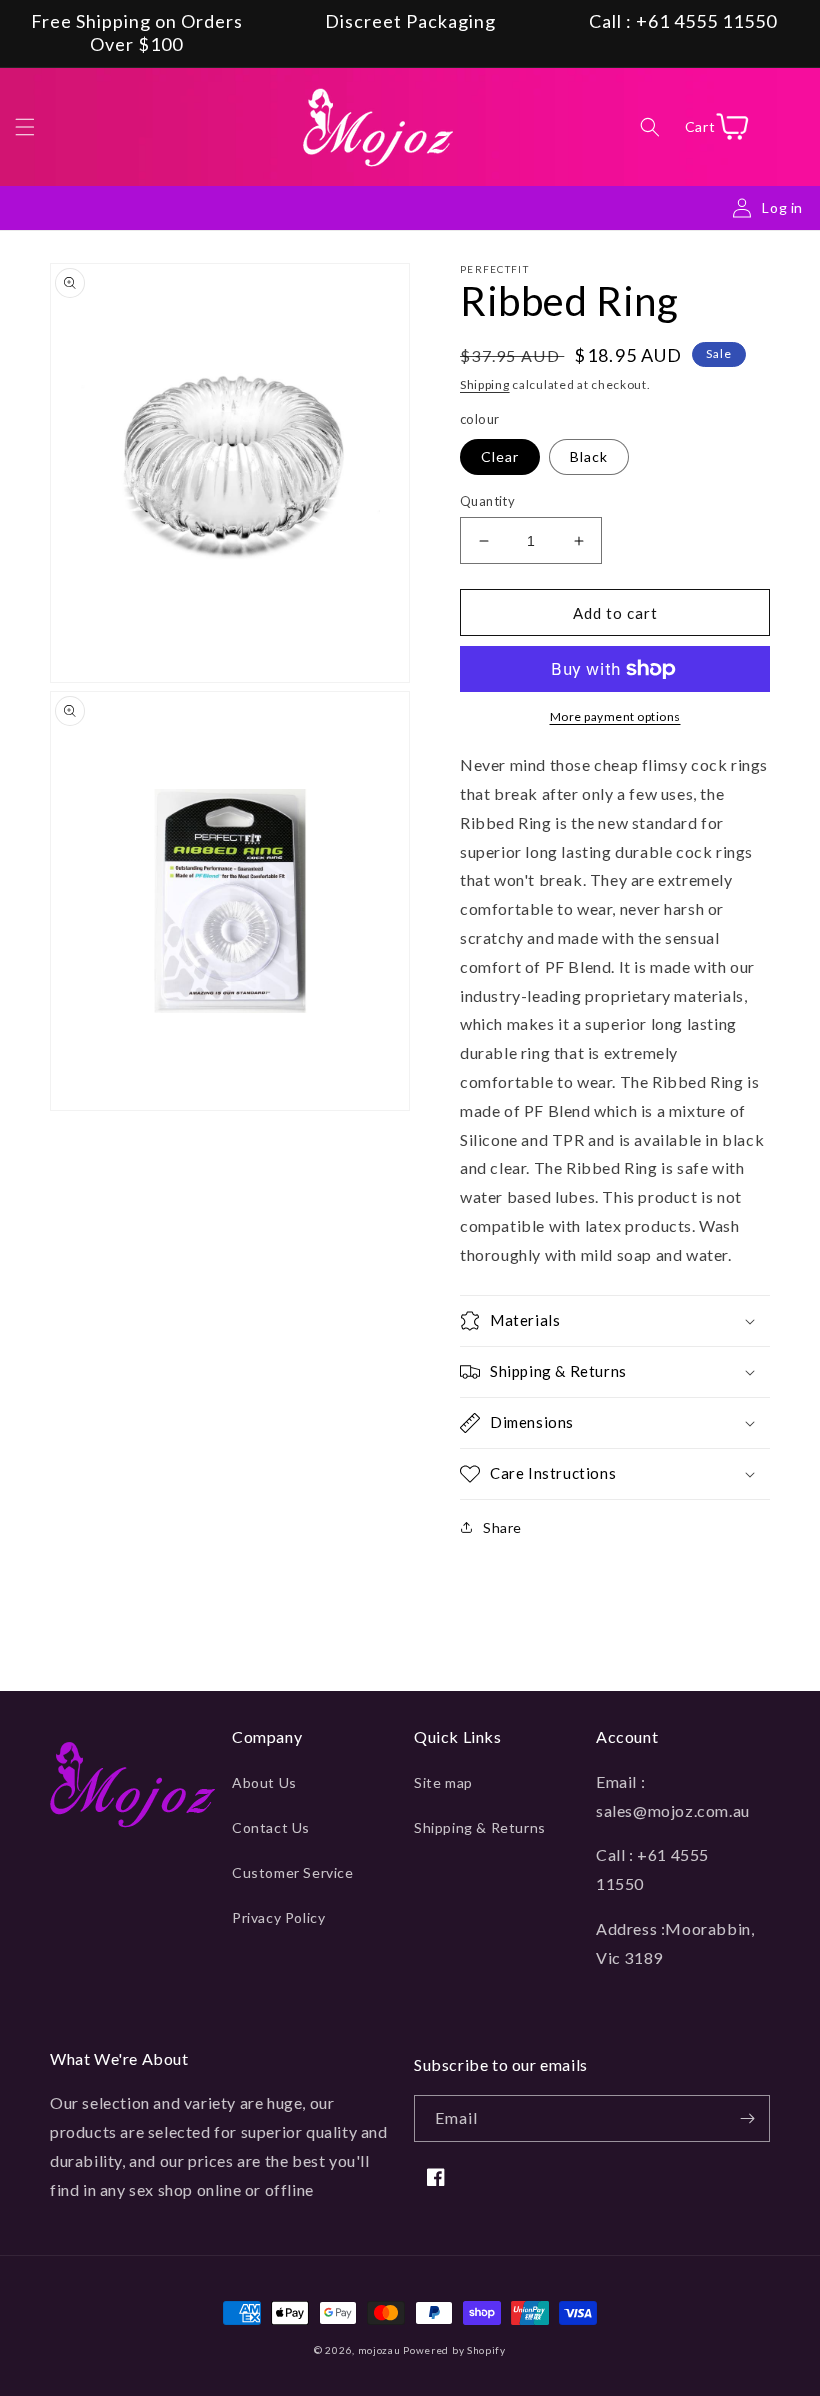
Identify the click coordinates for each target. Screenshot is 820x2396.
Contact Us (271, 1827)
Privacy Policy (278, 1917)
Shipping (485, 384)
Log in (782, 207)
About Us (264, 1782)
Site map (443, 1782)
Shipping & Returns (480, 1827)
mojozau (379, 2350)
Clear (500, 456)
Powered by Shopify (454, 2350)
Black (589, 456)
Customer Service (293, 1872)
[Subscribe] (747, 2118)
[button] (25, 127)
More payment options (615, 716)
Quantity (487, 501)
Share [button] (502, 1527)
